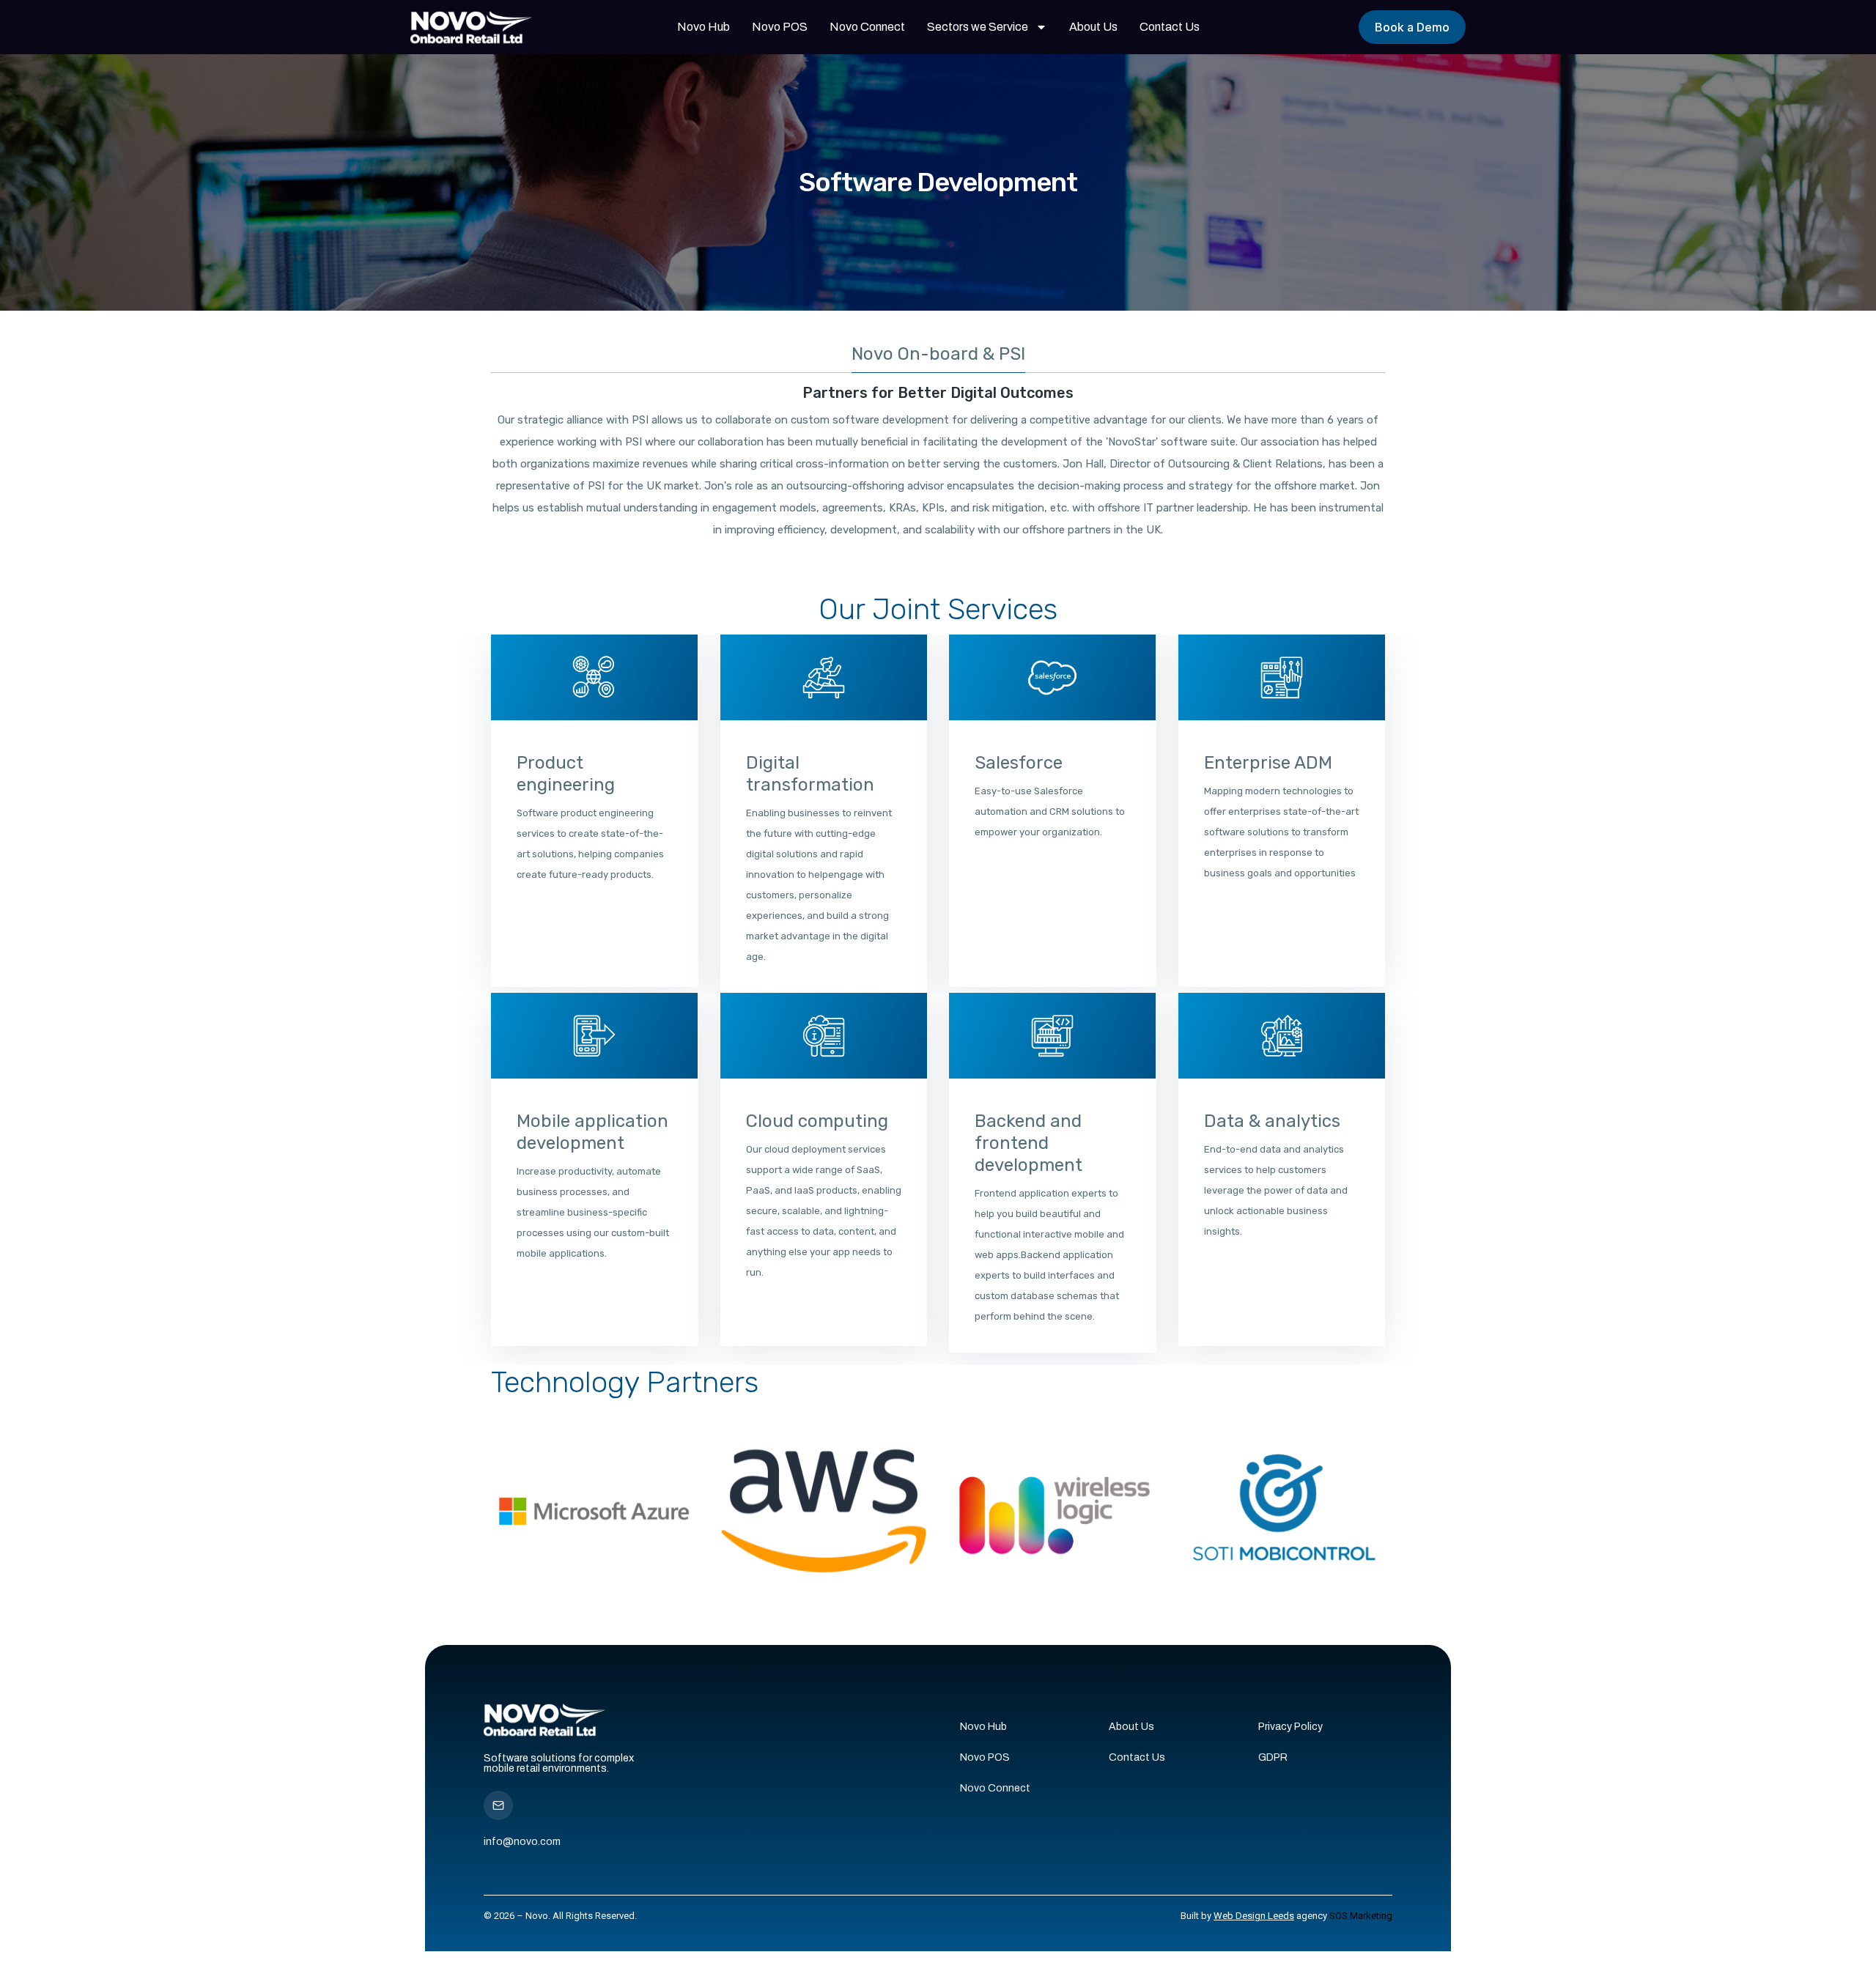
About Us (1093, 27)
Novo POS (780, 27)
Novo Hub (703, 27)
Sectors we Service (978, 27)
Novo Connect (867, 27)
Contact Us (1170, 27)
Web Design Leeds (1254, 1916)
